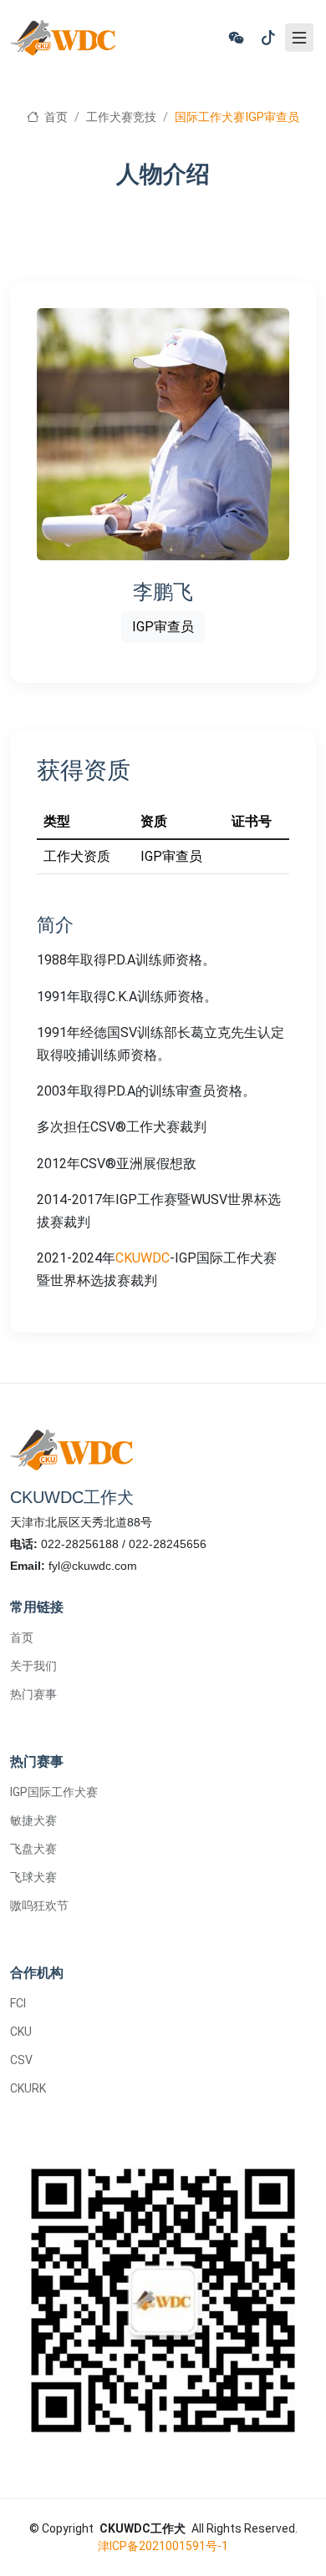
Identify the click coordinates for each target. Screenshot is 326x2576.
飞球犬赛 (33, 1877)
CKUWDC (143, 1258)
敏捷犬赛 (33, 1820)
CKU (21, 2032)
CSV (21, 2060)
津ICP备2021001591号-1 (163, 2546)
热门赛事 (33, 1694)
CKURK (28, 2088)
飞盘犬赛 (33, 1849)
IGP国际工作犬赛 (54, 1792)
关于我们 (33, 1666)
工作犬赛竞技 (121, 117)
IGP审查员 (163, 627)
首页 (54, 117)
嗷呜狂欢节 (39, 1905)
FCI (18, 2003)
